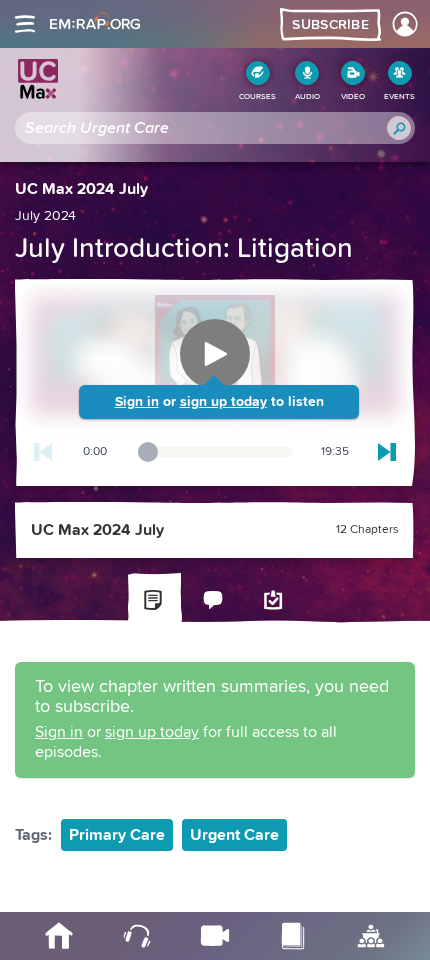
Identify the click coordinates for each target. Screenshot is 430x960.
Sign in (137, 402)
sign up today (223, 402)
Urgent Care (234, 835)
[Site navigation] (25, 24)
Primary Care (117, 835)
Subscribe (330, 25)
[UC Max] (38, 79)
